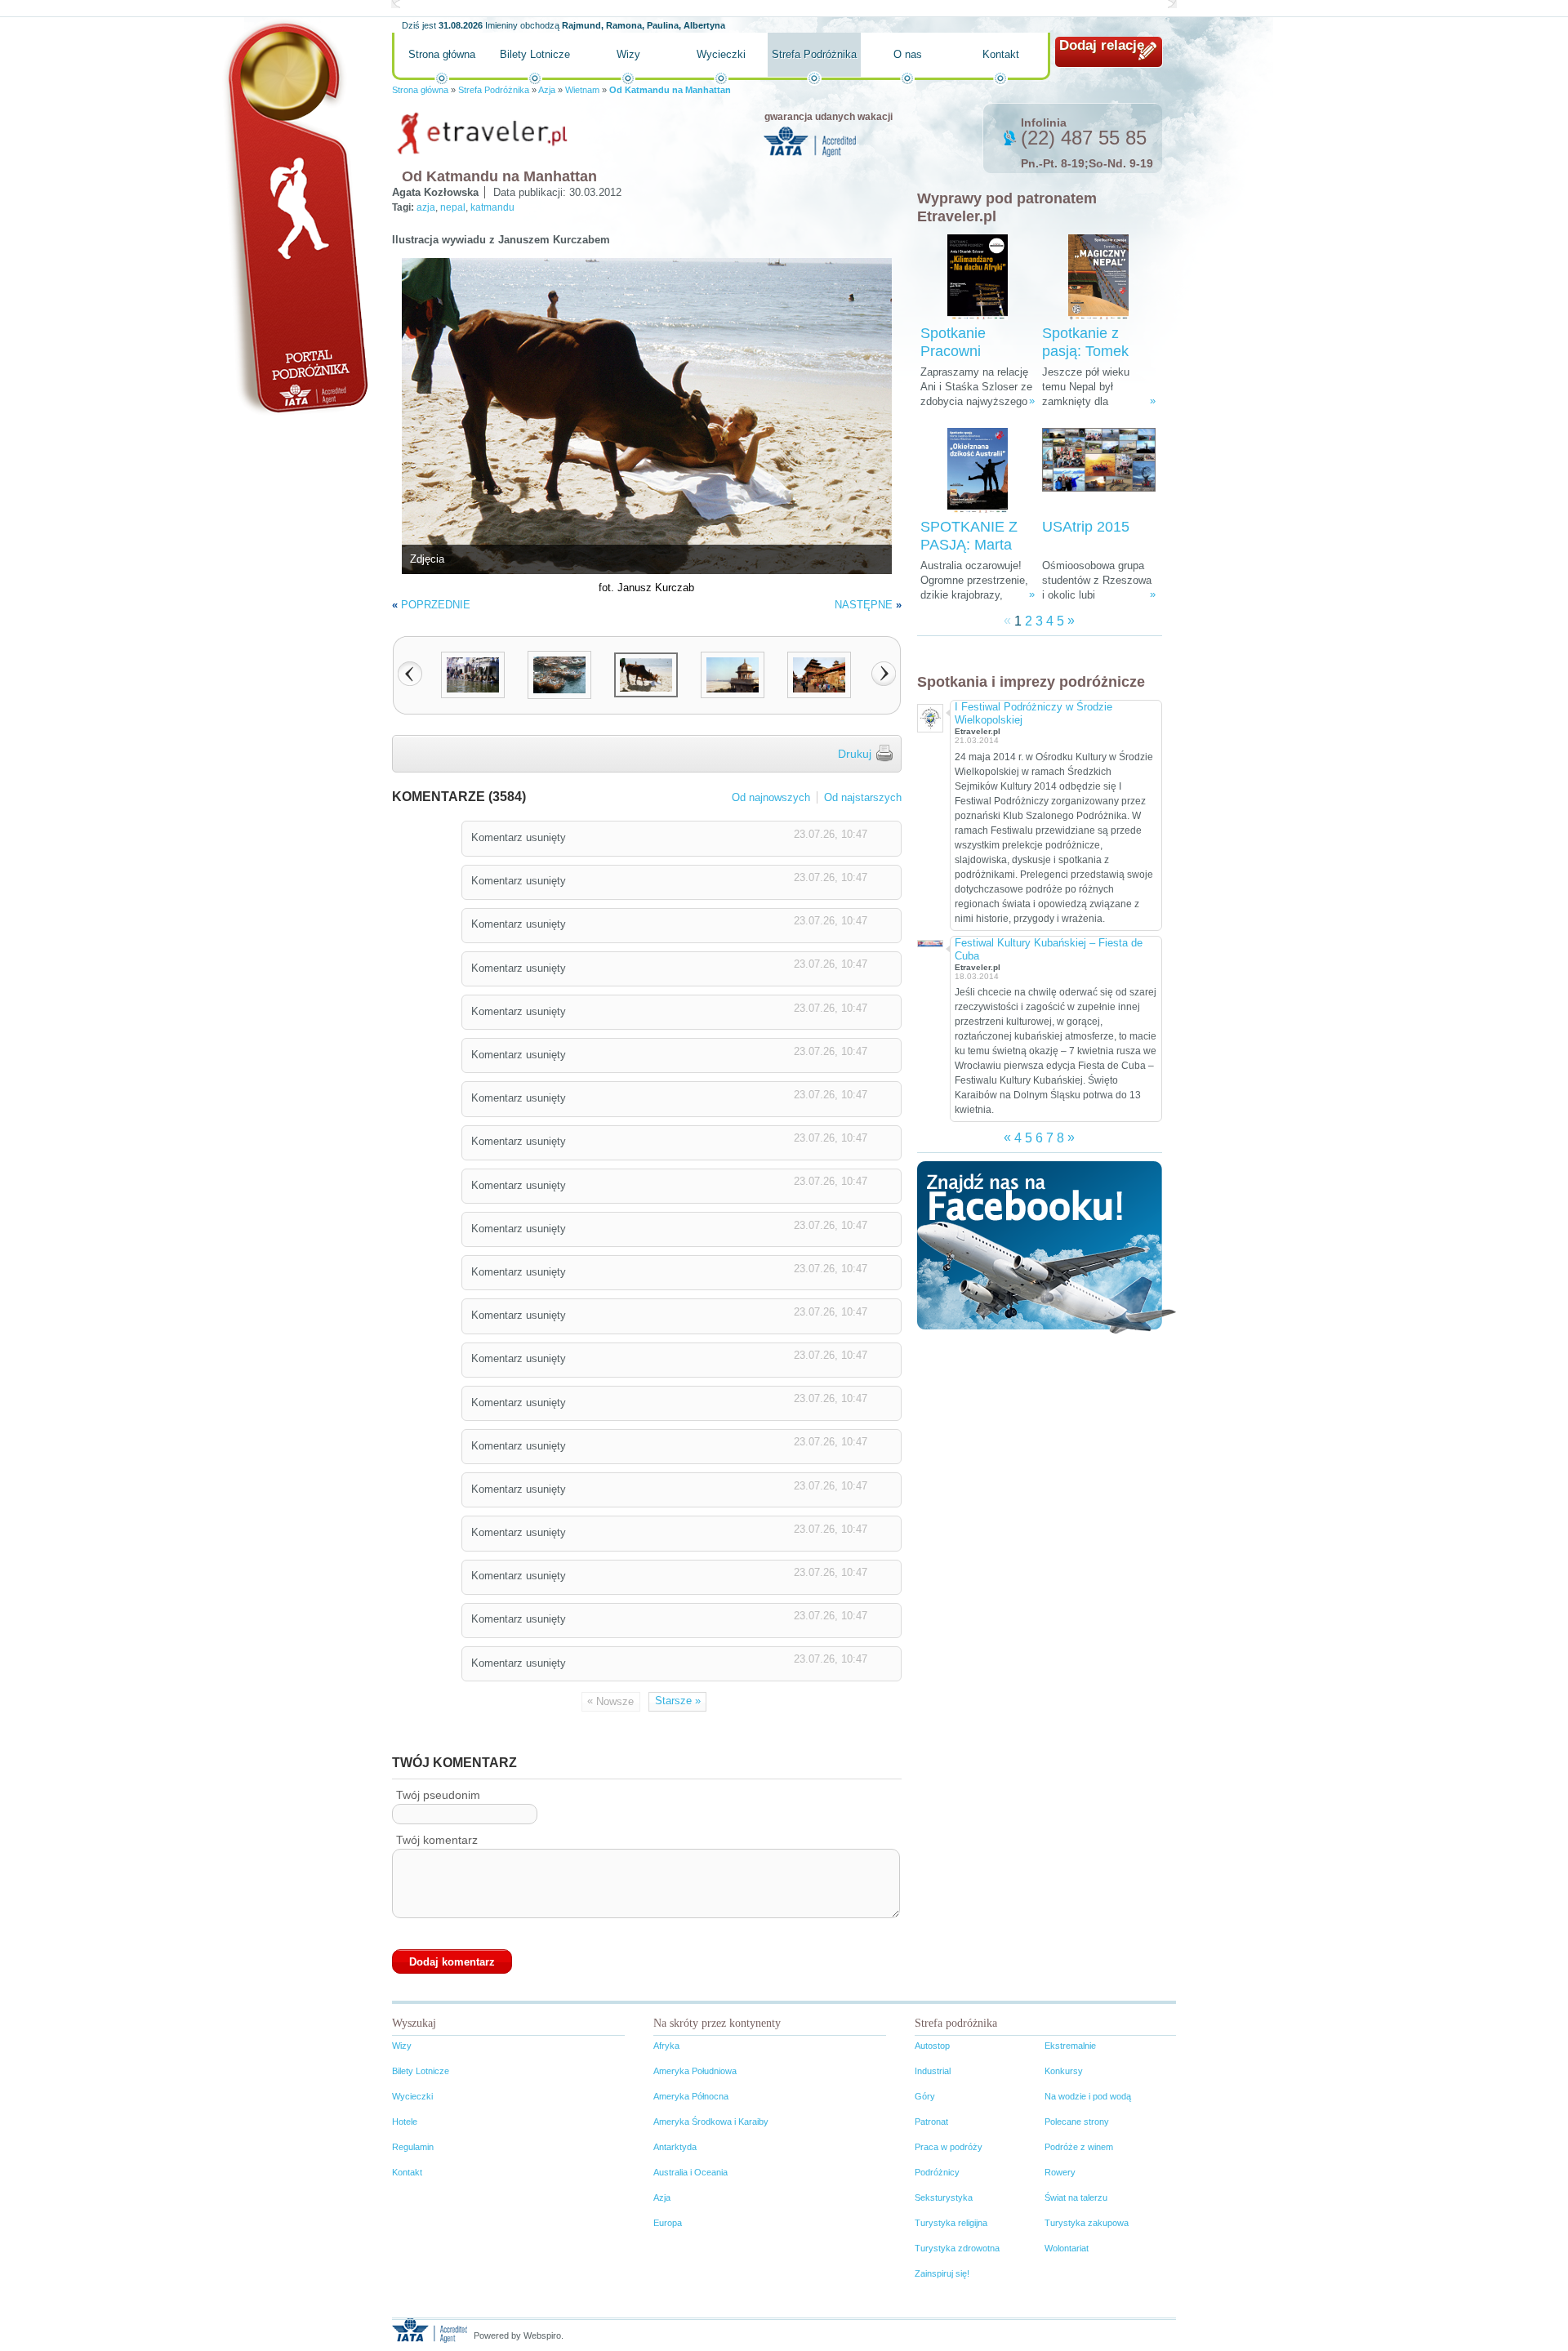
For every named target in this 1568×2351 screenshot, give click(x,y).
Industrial (933, 2071)
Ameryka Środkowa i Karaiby (711, 2122)
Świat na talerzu (1076, 2197)
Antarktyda (675, 2147)
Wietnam (582, 90)
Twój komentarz (437, 1840)
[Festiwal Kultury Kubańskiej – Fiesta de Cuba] (929, 942)
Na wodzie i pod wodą (1088, 2096)
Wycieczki (721, 54)
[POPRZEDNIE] (410, 674)
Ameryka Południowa (695, 2071)
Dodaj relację (1102, 45)
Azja (547, 90)
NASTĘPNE (864, 605)
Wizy (628, 54)
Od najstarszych (863, 797)
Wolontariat (1067, 2248)
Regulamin (413, 2147)
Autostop (932, 2046)
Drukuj (855, 754)
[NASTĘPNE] (884, 674)
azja (426, 207)
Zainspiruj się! (942, 2273)
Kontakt (1001, 54)
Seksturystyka (944, 2197)
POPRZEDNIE (436, 605)
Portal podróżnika (295, 217)
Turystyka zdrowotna (957, 2248)
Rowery (1060, 2172)
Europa (668, 2223)
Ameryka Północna (691, 2096)
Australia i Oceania (690, 2172)
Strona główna (442, 54)
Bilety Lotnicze (535, 54)
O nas (908, 54)
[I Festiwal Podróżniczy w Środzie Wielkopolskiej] (929, 716)
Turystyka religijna (951, 2223)
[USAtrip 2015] (1099, 471)
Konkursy (1064, 2071)
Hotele (405, 2122)
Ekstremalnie (1070, 2046)
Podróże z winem (1079, 2147)
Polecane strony (1077, 2122)
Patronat (931, 2122)
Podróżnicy (937, 2172)
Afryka (666, 2046)
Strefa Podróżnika (814, 54)
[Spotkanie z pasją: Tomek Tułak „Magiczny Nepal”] (1098, 277)
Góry (925, 2096)
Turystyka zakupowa (1087, 2223)
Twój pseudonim (438, 1795)
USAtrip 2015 (1086, 527)
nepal (453, 207)
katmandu (492, 207)
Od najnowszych (771, 797)
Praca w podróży (949, 2147)
